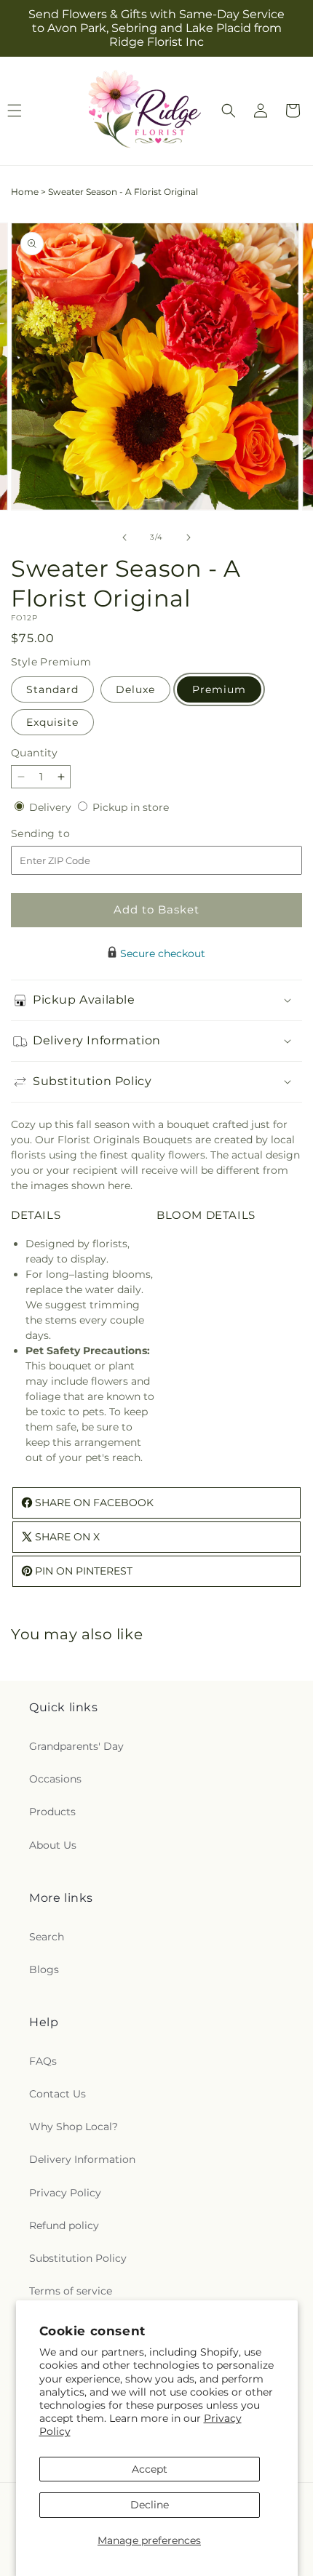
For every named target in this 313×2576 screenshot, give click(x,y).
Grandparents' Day (76, 1746)
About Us (53, 1845)
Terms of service (71, 2291)
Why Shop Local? (74, 2127)
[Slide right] (189, 537)
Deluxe (135, 689)
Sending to (62, 834)
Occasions (55, 1779)
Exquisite (52, 722)
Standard (52, 689)
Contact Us (58, 2094)
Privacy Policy (65, 2193)
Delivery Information (82, 2159)
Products (52, 1812)
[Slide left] (124, 537)
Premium (219, 689)
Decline (150, 2505)
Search (47, 1937)
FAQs (43, 2061)
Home (25, 192)
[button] (229, 111)
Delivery (52, 807)
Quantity (34, 753)
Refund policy (64, 2225)
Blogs (44, 1969)
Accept (150, 2469)
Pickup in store (131, 807)
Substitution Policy (78, 2258)
